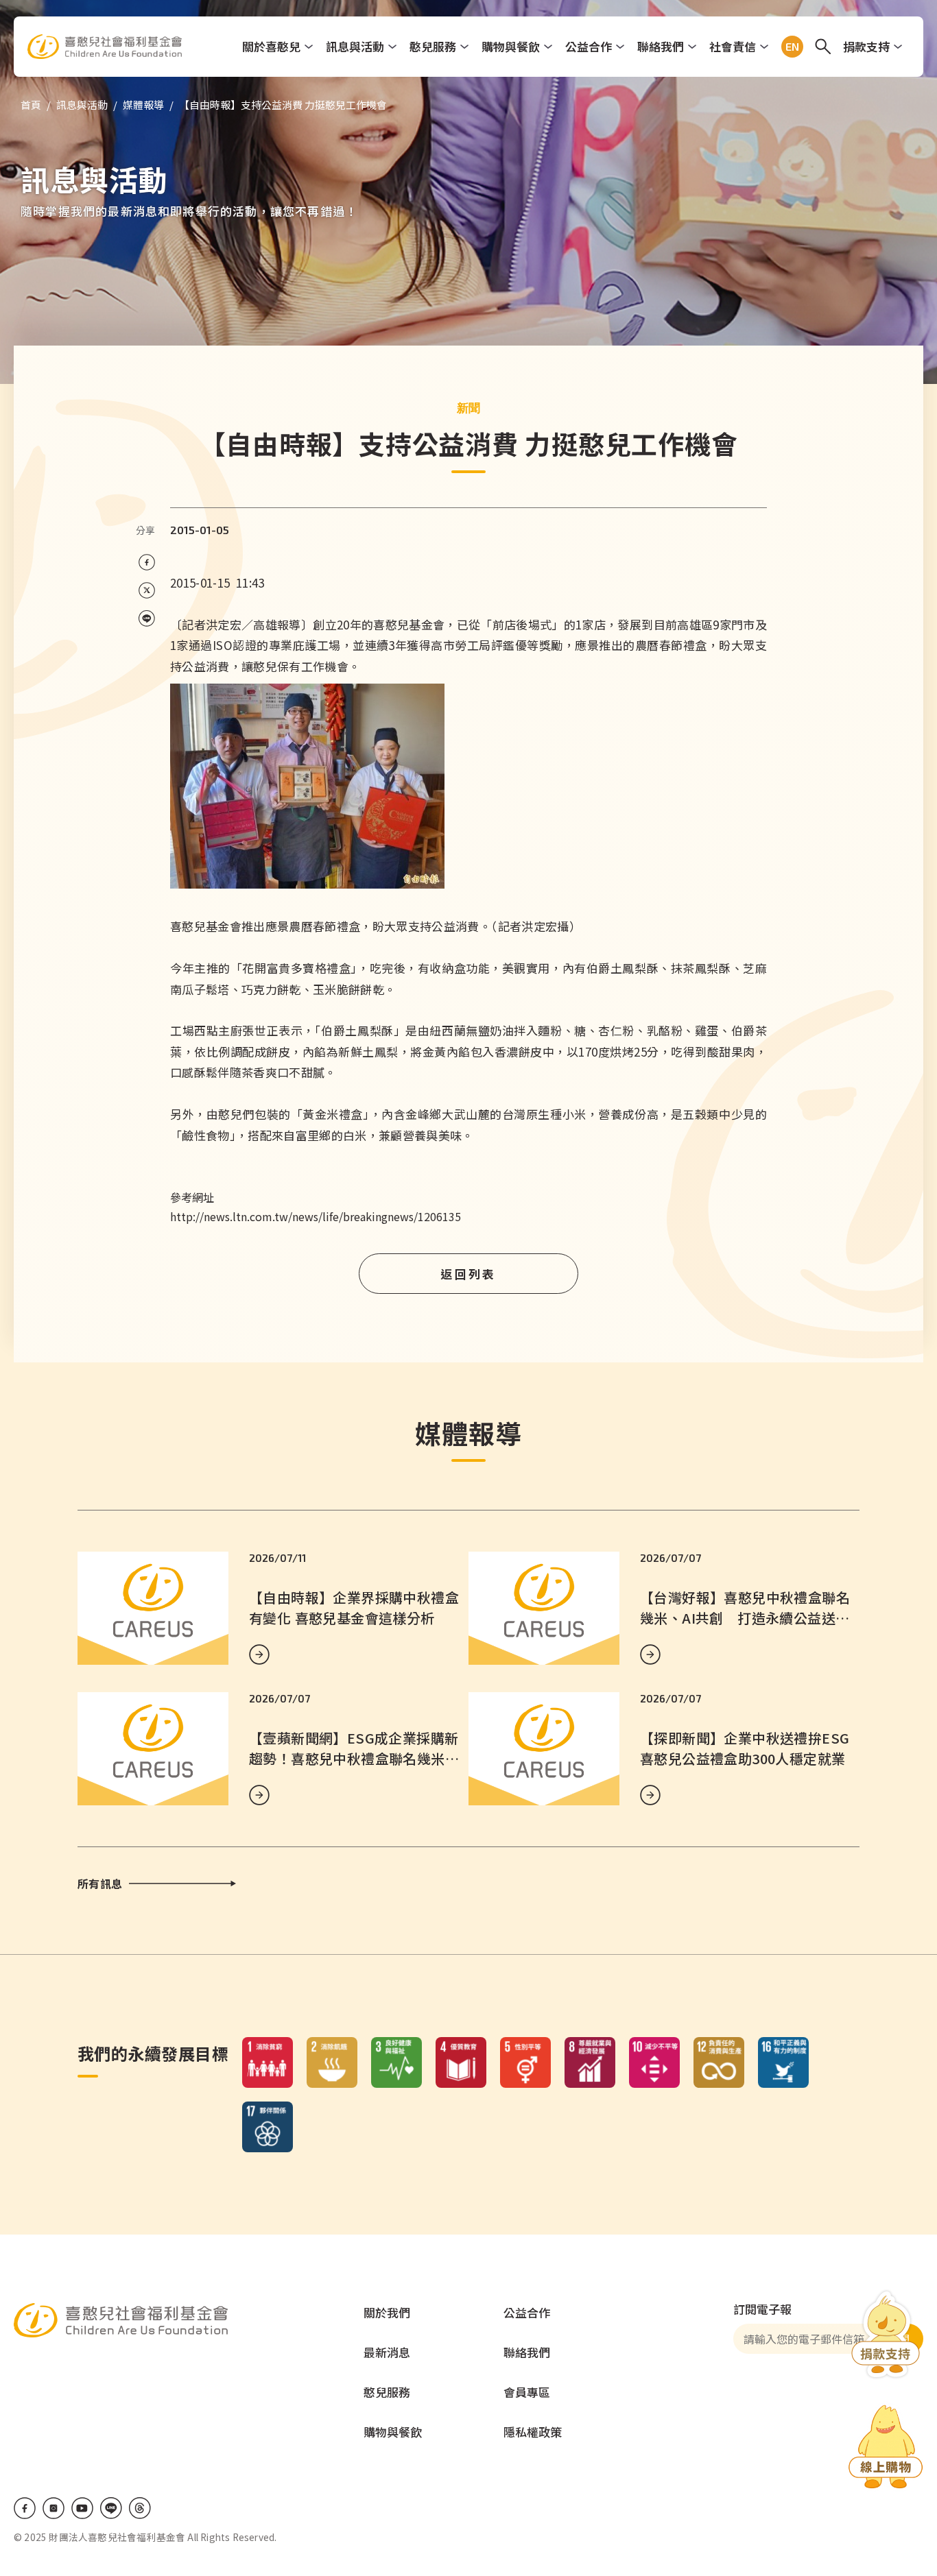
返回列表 (468, 1274)
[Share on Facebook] (146, 563)
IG (54, 2508)
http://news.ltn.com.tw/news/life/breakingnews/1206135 (316, 1216)
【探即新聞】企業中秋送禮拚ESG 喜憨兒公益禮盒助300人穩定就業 (752, 1748)
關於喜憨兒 (271, 46)
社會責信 (733, 46)
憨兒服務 (433, 46)
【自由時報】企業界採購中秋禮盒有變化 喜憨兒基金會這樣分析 (354, 1608)
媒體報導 (143, 105)
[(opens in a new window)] (886, 2449)
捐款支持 (866, 46)
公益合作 (589, 46)
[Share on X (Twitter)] (146, 591)
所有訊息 (100, 1883)
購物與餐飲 (511, 46)
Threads (140, 2508)
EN (790, 47)
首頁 (31, 105)
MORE (259, 1654)
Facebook (25, 2508)
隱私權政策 (533, 2432)
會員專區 (527, 2392)
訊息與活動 (355, 46)
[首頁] (105, 47)
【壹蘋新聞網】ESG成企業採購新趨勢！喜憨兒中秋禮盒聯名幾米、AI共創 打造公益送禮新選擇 (354, 1758)
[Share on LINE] (146, 619)
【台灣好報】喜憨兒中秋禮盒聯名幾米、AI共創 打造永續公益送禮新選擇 (745, 1618)
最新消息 (387, 2352)
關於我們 (387, 2312)
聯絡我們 (661, 46)
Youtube (82, 2508)
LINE (111, 2508)
